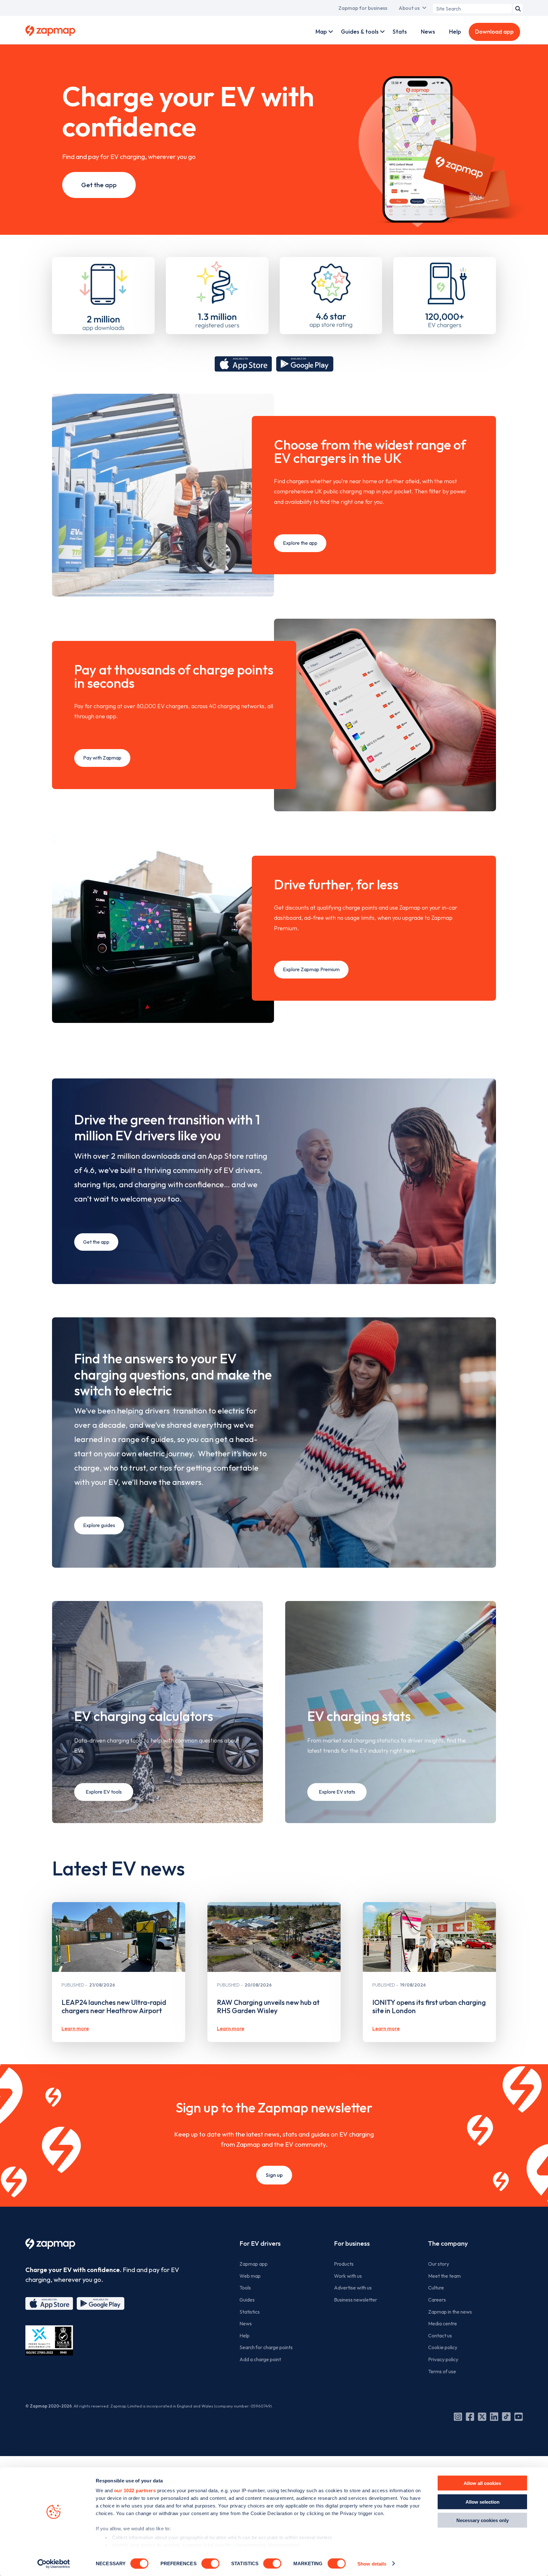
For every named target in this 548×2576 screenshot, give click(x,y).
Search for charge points (266, 2347)
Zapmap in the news (450, 2312)
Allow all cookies (482, 2483)
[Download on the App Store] (243, 364)
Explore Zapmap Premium (311, 969)
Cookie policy (443, 2347)
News (428, 32)
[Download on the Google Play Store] (305, 364)
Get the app (99, 185)
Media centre (443, 2323)
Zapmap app (254, 2264)
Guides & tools (360, 32)
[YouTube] (519, 2417)
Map (321, 32)
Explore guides (99, 1525)
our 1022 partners (135, 2490)
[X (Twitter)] (482, 2417)
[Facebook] (470, 2417)
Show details (372, 2563)
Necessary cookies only (483, 2520)
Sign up (274, 2175)
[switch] (210, 2563)
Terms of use (442, 2371)
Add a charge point (260, 2359)
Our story (439, 2264)
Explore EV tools (104, 1792)
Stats (400, 32)
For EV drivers (260, 2243)
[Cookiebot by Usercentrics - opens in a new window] (54, 2564)
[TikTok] (506, 2417)
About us (409, 8)
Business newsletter (356, 2300)
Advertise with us (353, 2288)
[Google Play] (101, 2303)
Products (344, 2264)
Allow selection (483, 2502)
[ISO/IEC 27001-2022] (49, 2340)
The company (448, 2243)
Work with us (348, 2276)
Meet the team (444, 2276)
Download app (494, 32)
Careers (437, 2300)
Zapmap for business (363, 8)
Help (455, 32)
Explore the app (300, 543)
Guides (247, 2300)
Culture (436, 2288)
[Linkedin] (494, 2417)
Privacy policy (443, 2359)
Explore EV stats (337, 1792)
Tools (245, 2288)
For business (352, 2243)
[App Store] (49, 2303)
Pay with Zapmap (102, 758)
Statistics (250, 2312)
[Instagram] (458, 2417)
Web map (250, 2276)
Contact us (440, 2336)
